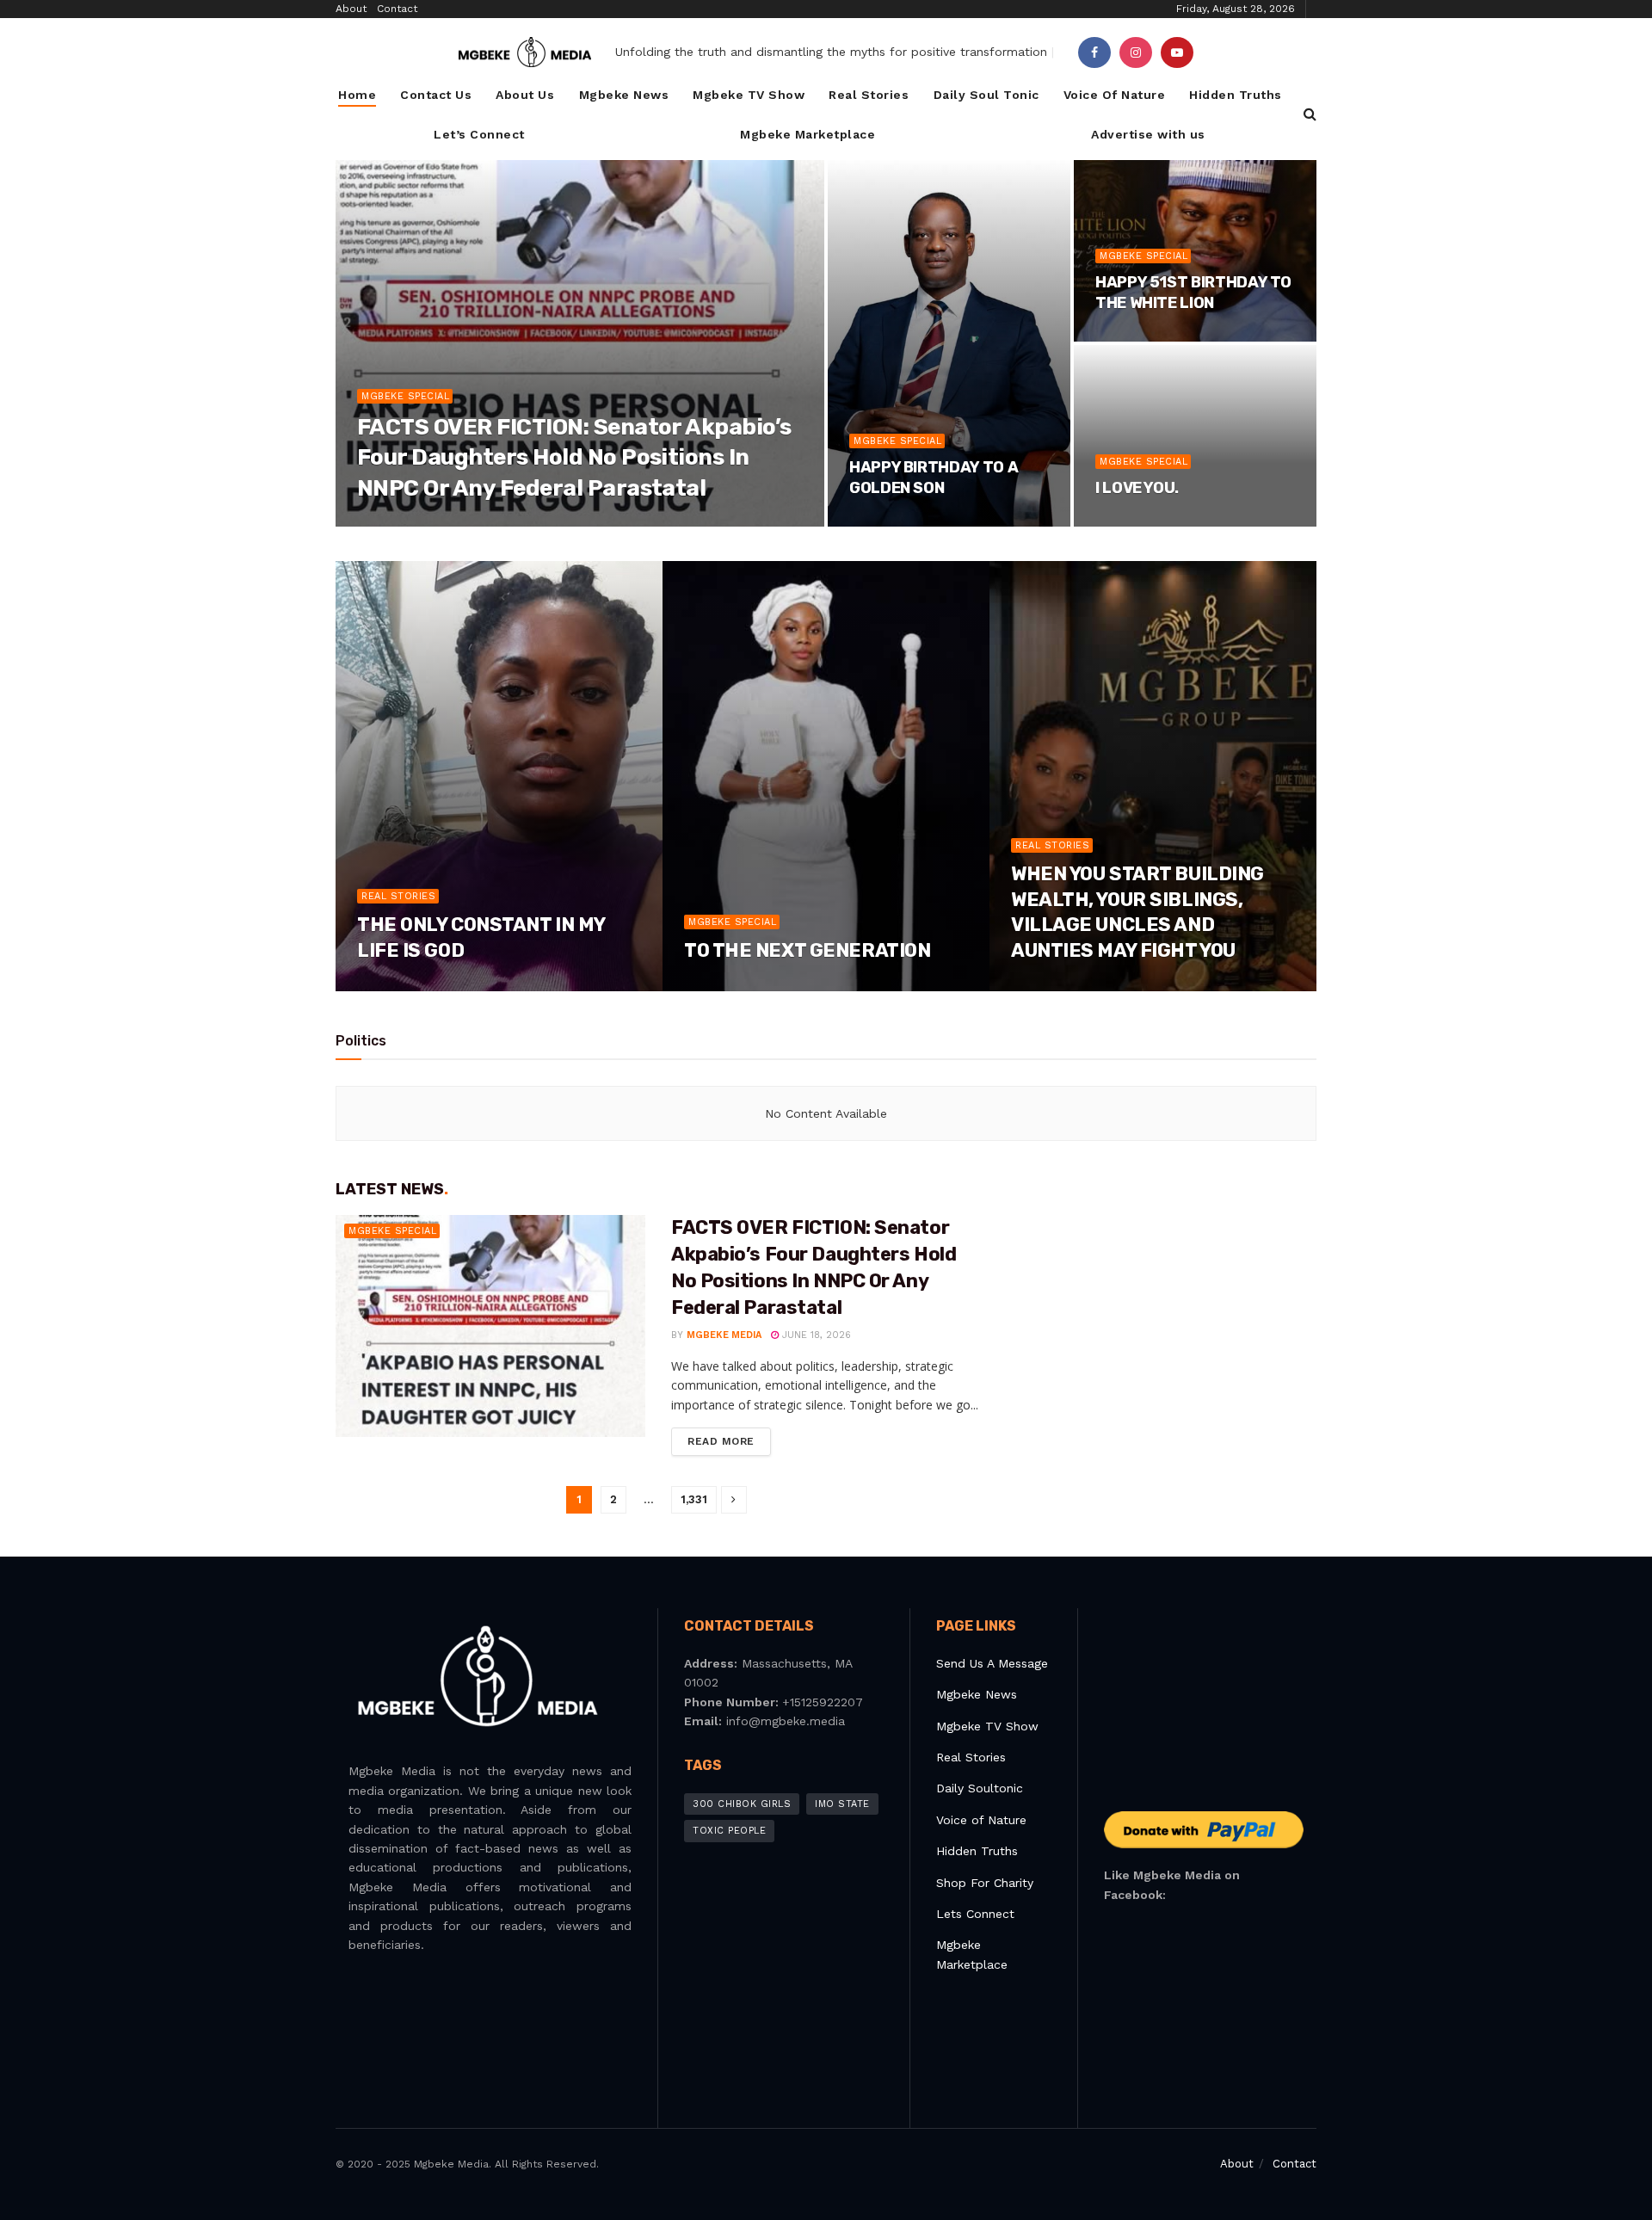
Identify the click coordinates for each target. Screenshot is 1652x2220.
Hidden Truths (1236, 95)
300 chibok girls (742, 1804)
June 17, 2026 (400, 986)
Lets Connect (975, 1914)
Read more (721, 1441)
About (351, 9)
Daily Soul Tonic (986, 95)
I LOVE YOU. (1137, 488)
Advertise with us (1148, 134)
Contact (397, 9)
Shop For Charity (985, 1883)
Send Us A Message (992, 1663)
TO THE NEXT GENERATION (807, 950)
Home (357, 95)
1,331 (694, 1499)
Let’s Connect (479, 134)
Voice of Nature (981, 1820)
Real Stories (869, 95)
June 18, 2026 (501, 521)
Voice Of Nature (1115, 95)
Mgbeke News (624, 95)
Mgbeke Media (410, 521)
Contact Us (436, 95)
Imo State (842, 1804)
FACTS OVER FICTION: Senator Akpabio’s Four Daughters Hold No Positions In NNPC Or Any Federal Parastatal (574, 457)
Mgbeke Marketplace (808, 134)
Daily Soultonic (980, 1788)
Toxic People (729, 1831)
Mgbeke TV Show (749, 95)
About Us (525, 95)
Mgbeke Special (405, 396)
